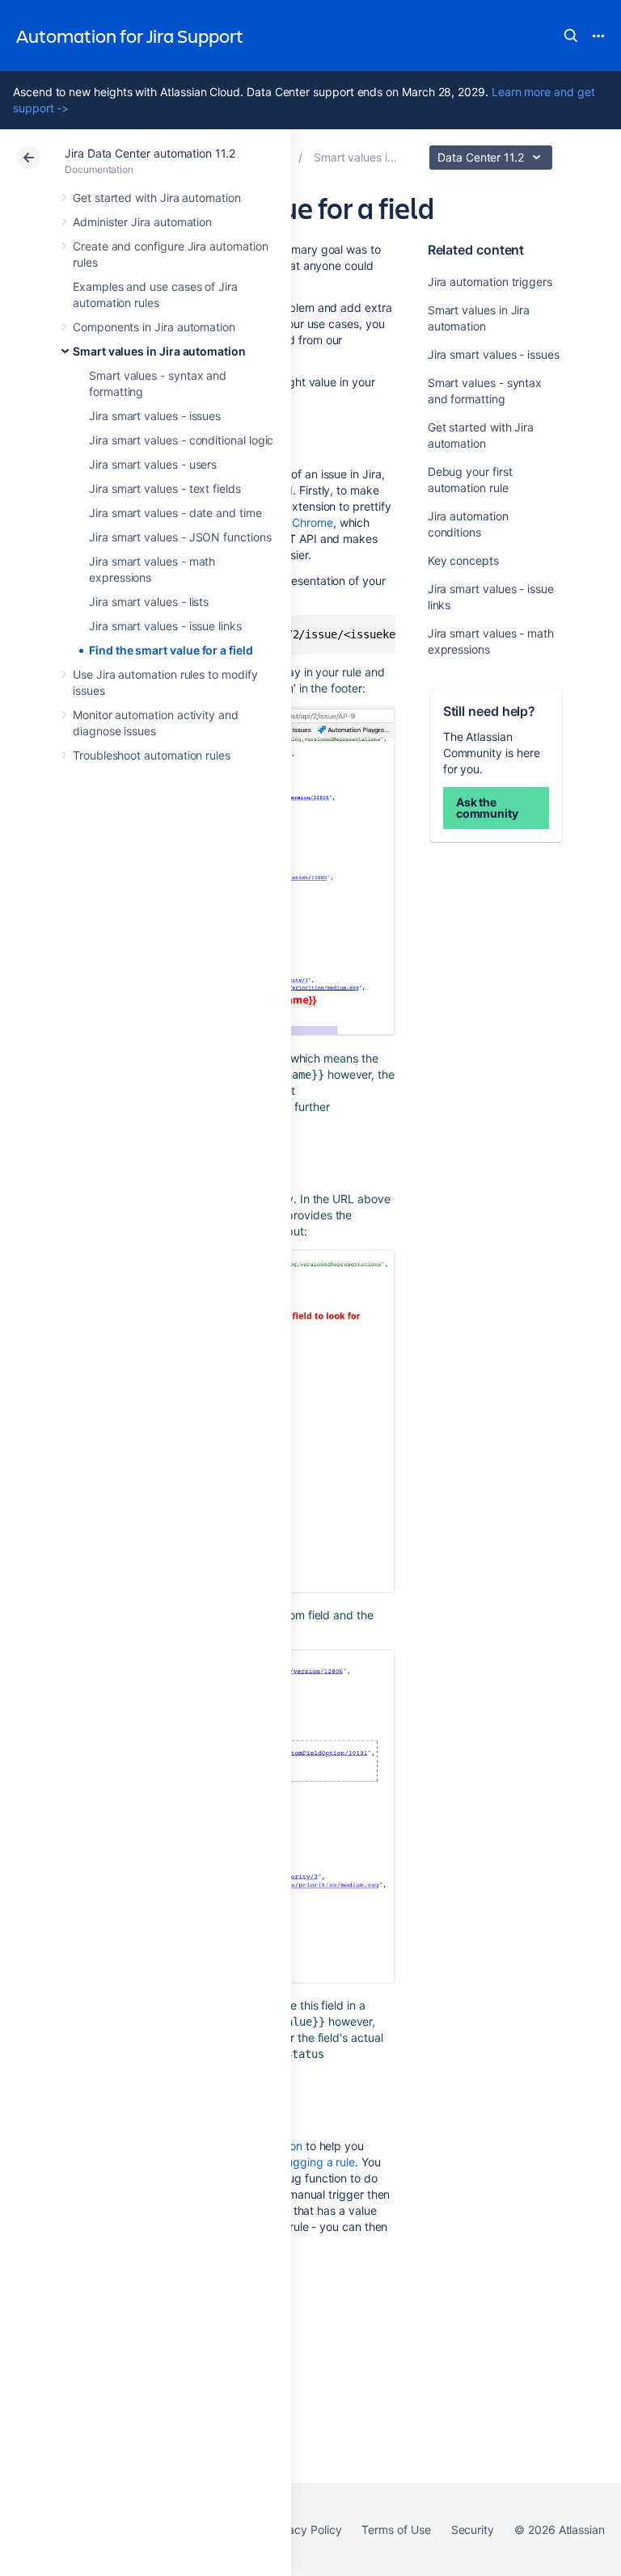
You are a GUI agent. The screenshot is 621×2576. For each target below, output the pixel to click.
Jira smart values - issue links (165, 626)
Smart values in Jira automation (159, 351)
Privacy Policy (304, 2530)
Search (571, 36)
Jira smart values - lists (149, 602)
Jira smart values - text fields (165, 488)
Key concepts (463, 560)
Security (473, 2530)
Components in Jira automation (154, 327)
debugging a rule (310, 2162)
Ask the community (487, 808)
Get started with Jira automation (157, 198)
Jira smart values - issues (155, 416)
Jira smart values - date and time (175, 513)
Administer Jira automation (142, 222)
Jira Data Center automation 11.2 (150, 153)
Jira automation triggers (490, 282)
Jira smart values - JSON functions (180, 537)
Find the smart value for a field (171, 650)
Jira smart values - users (153, 464)
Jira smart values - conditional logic (181, 440)
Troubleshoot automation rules (152, 755)
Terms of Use (396, 2530)
